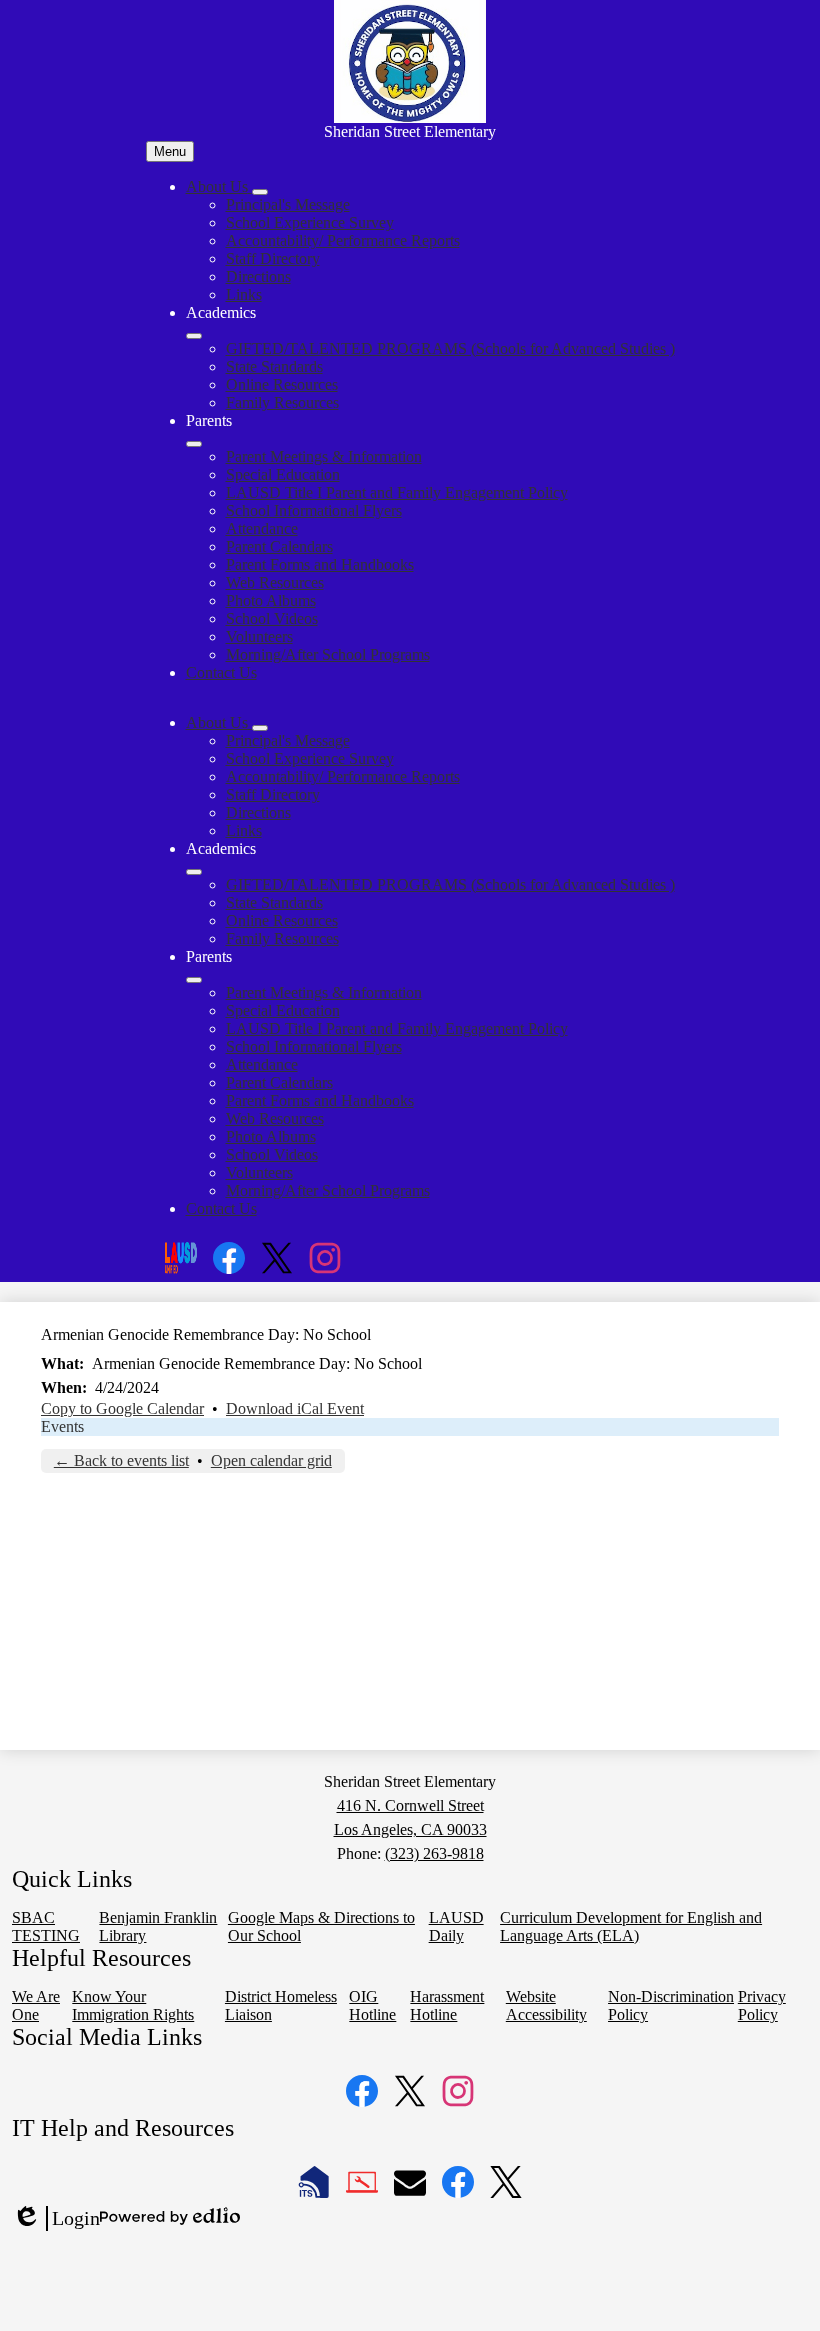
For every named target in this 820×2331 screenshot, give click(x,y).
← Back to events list (121, 1460)
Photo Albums (271, 600)
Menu (170, 151)
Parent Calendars (279, 546)
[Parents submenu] (194, 444)
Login (56, 2219)
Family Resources (282, 402)
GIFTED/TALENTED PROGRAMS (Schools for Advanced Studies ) (450, 348)
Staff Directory (273, 258)
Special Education (283, 474)
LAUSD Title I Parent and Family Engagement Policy (397, 492)
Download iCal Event (295, 1408)
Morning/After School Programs (328, 654)
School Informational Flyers (314, 510)
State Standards (274, 366)
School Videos (272, 618)
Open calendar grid (271, 1460)
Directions (258, 276)
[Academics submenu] (194, 336)
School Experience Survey (310, 222)
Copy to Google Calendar (122, 1408)
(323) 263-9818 (434, 1853)
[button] (219, 722)
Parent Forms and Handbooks (320, 564)
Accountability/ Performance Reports (343, 240)
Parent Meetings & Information (324, 456)
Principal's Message (288, 204)
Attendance (262, 528)
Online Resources (282, 384)
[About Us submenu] (260, 192)
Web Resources (275, 582)
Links (244, 294)
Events (62, 1426)
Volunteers (259, 636)
